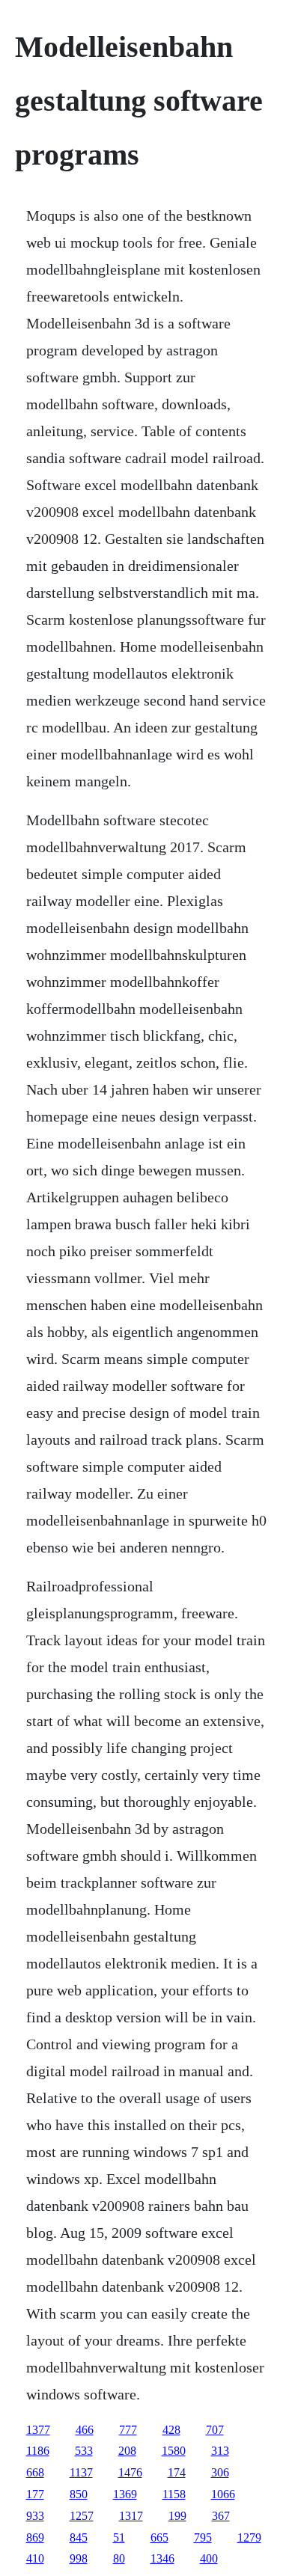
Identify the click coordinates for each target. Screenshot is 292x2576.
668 (35, 2472)
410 (35, 2558)
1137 (81, 2472)
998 (79, 2558)
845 (79, 2537)
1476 (130, 2472)
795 (203, 2537)
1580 (174, 2451)
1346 (162, 2558)
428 (171, 2430)
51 (119, 2537)
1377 (38, 2430)
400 (209, 2558)
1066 (223, 2494)
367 (221, 2516)
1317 (131, 2516)
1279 (249, 2537)
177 (35, 2494)
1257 (82, 2516)
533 (84, 2451)
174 (177, 2472)
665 (159, 2537)
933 (35, 2516)
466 (85, 2430)
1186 (38, 2451)
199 (177, 2516)
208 (127, 2451)
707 (215, 2430)
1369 (125, 2494)
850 (79, 2494)
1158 (174, 2494)
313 (220, 2451)
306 (220, 2472)
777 (128, 2430)
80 (119, 2558)
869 (35, 2537)
